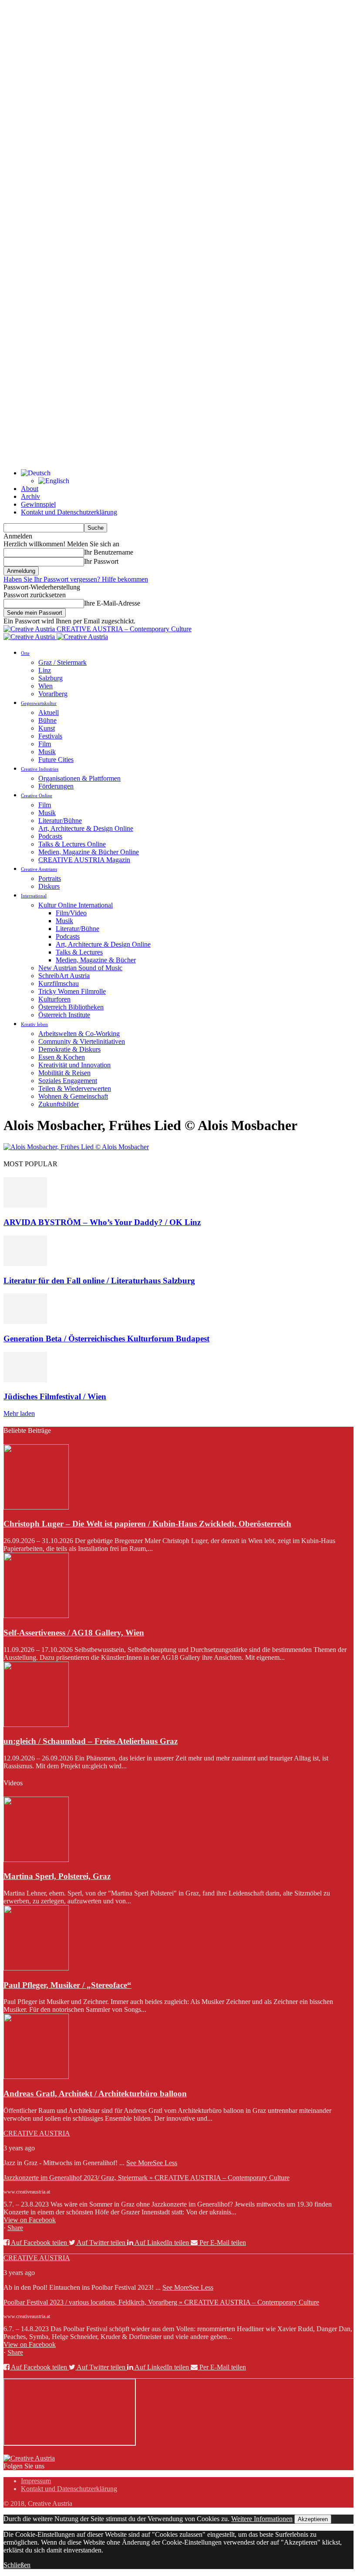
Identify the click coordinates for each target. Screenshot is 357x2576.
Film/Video (71, 913)
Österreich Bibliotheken (71, 1007)
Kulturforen (54, 999)
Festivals (50, 736)
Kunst (47, 728)
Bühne (47, 720)
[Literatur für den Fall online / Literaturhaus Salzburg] (25, 1264)
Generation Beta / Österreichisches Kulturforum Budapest (106, 1339)
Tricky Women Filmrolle (72, 991)
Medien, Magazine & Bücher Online (89, 852)
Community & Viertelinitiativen (82, 1041)
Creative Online (37, 795)
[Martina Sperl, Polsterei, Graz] (36, 1860)
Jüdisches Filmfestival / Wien (55, 1396)
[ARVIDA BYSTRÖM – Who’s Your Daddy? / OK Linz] (25, 1205)
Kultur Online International (76, 905)
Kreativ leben (34, 1024)
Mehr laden (19, 1413)
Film (45, 744)
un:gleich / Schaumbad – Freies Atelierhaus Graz (91, 1741)
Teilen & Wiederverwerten (75, 1088)
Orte (25, 653)
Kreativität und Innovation (74, 1065)
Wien (45, 686)
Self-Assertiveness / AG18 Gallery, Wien (74, 1633)
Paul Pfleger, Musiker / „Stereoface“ (67, 1985)
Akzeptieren (313, 2519)
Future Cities (56, 760)
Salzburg (51, 678)
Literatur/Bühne (60, 821)
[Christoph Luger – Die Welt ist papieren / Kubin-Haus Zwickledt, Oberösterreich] (36, 1507)
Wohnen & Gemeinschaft (73, 1096)
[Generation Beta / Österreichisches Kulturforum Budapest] (25, 1322)
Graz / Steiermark (62, 662)
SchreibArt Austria (64, 976)
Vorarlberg (53, 694)
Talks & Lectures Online (72, 844)
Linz (45, 670)
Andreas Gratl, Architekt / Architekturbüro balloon (95, 2094)
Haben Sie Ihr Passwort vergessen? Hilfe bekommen (76, 579)
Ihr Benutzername (109, 552)
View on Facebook (30, 2220)
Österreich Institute (64, 1015)
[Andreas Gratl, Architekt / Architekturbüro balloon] (36, 2077)
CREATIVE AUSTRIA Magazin (84, 860)
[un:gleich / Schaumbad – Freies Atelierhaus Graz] (36, 1725)
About (30, 489)
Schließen (17, 2565)
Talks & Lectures (79, 952)
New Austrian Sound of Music (80, 968)
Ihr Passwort (101, 561)
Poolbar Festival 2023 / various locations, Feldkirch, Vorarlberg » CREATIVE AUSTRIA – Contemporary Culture (161, 2302)
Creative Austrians (39, 869)
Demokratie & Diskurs (69, 1049)
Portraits (50, 878)
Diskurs (49, 886)
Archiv (30, 496)
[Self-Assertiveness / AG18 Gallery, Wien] (36, 1616)
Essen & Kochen (62, 1057)
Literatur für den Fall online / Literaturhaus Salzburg (99, 1281)
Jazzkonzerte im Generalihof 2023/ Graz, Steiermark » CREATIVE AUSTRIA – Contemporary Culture (147, 2178)
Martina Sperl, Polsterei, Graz (57, 1876)
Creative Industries (40, 769)
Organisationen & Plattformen (79, 778)
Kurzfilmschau (59, 983)
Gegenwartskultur (39, 703)
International (34, 896)
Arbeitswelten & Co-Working (79, 1034)
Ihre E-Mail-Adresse (112, 603)
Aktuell (49, 713)
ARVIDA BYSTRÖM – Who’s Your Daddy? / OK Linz (102, 1222)
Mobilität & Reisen (64, 1073)
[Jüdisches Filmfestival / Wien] (25, 1380)
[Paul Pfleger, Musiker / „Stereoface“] (36, 1968)
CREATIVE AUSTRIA (37, 2133)
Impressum (36, 2481)
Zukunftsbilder (59, 1104)
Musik (47, 752)
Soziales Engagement (68, 1081)
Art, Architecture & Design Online (86, 828)
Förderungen (56, 786)
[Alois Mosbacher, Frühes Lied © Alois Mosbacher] (76, 1147)
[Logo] (30, 637)
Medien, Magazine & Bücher (96, 960)
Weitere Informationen (262, 2519)
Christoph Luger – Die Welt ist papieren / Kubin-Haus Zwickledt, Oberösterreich (147, 1524)
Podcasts (50, 836)
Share (15, 2228)
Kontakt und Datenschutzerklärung (69, 512)
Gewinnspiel (38, 504)
